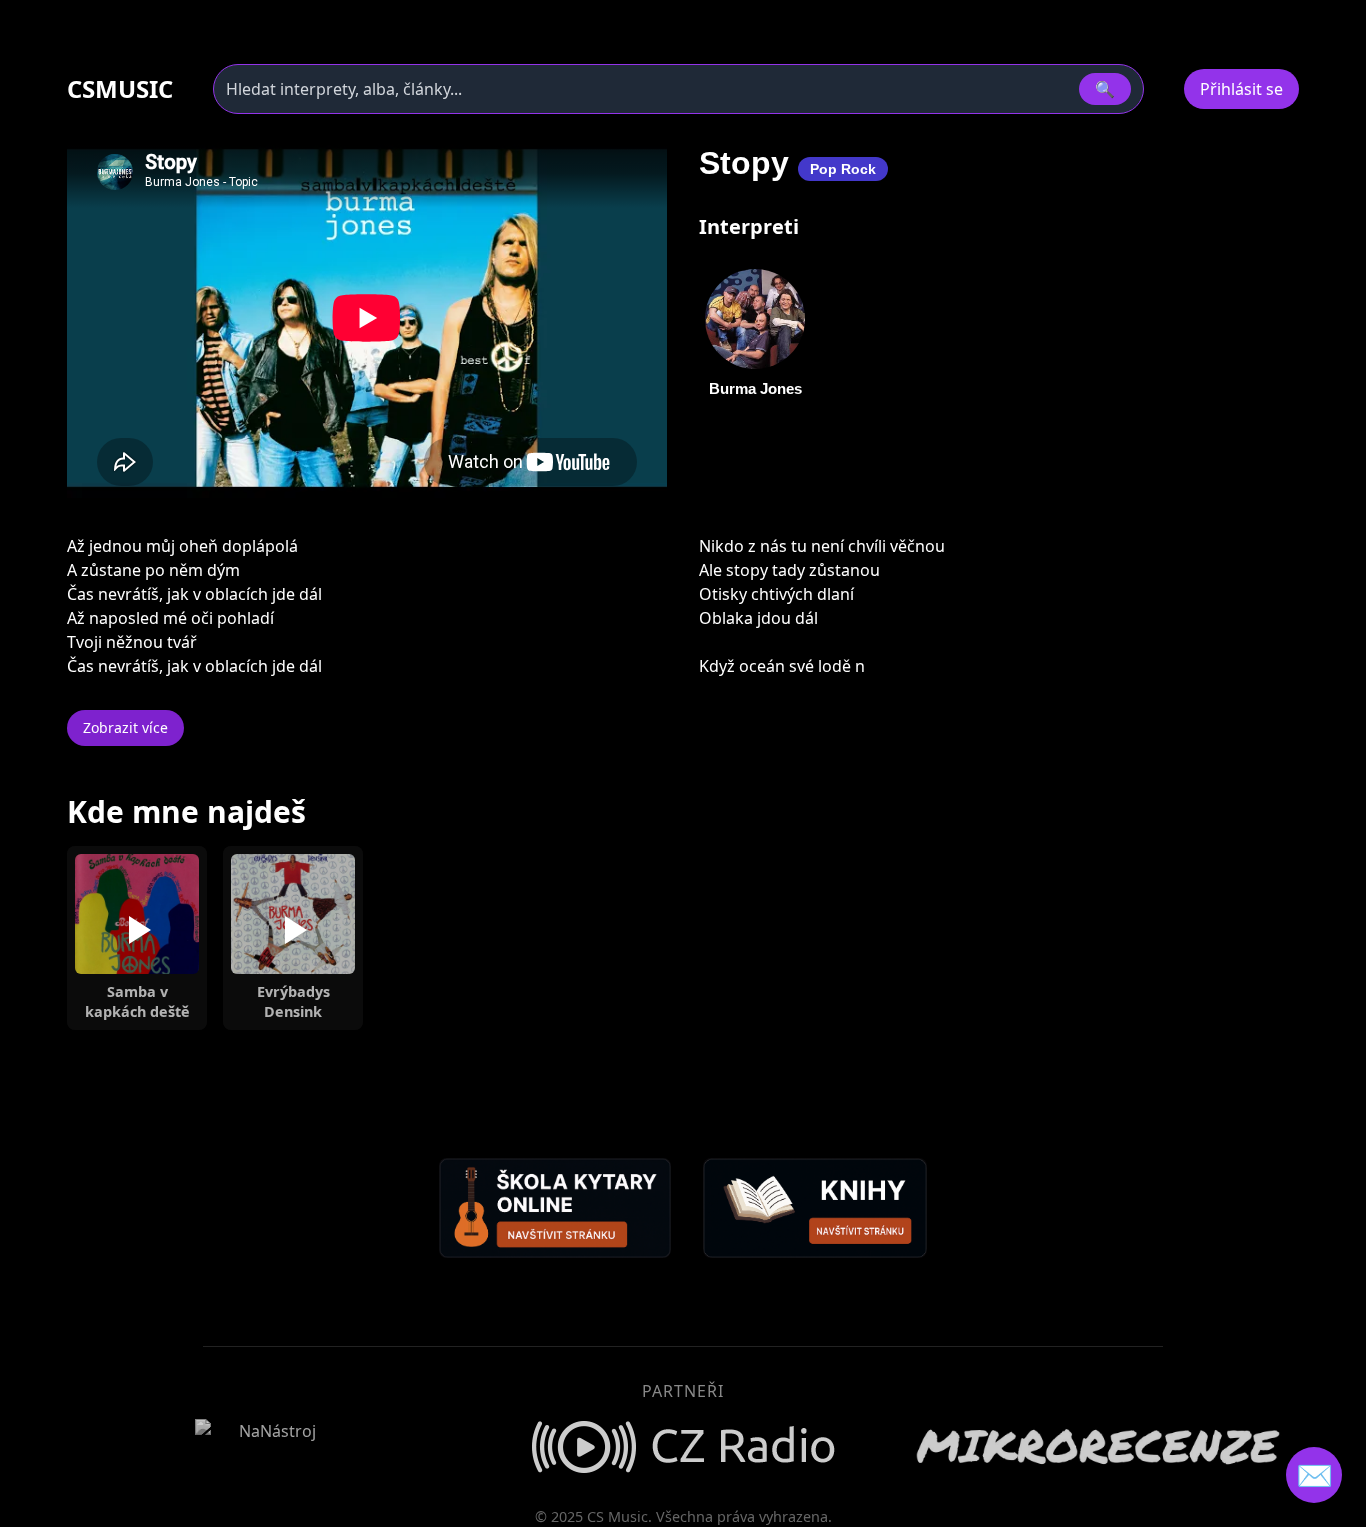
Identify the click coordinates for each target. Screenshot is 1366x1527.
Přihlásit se (1241, 89)
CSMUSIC (120, 89)
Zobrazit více (125, 727)
